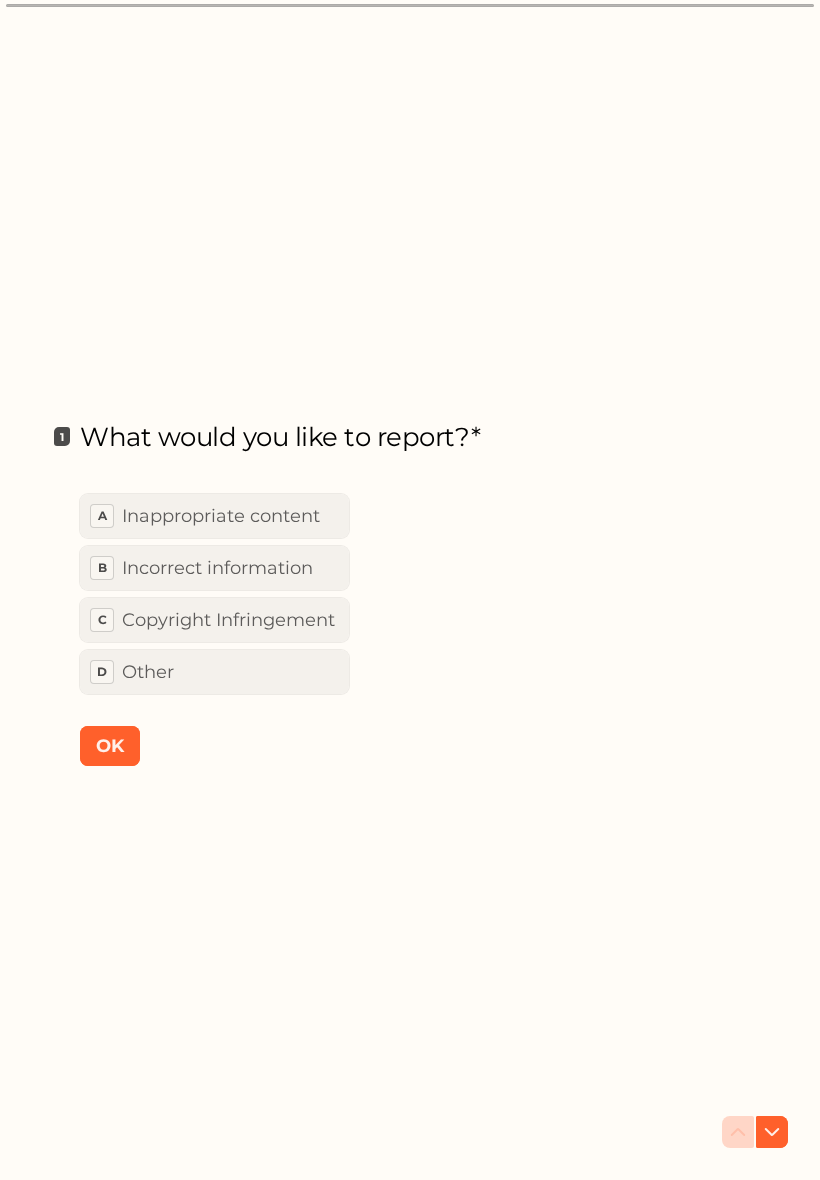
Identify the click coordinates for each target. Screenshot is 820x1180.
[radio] (214, 516)
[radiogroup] (214, 594)
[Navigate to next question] (772, 1132)
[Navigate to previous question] (738, 1132)
